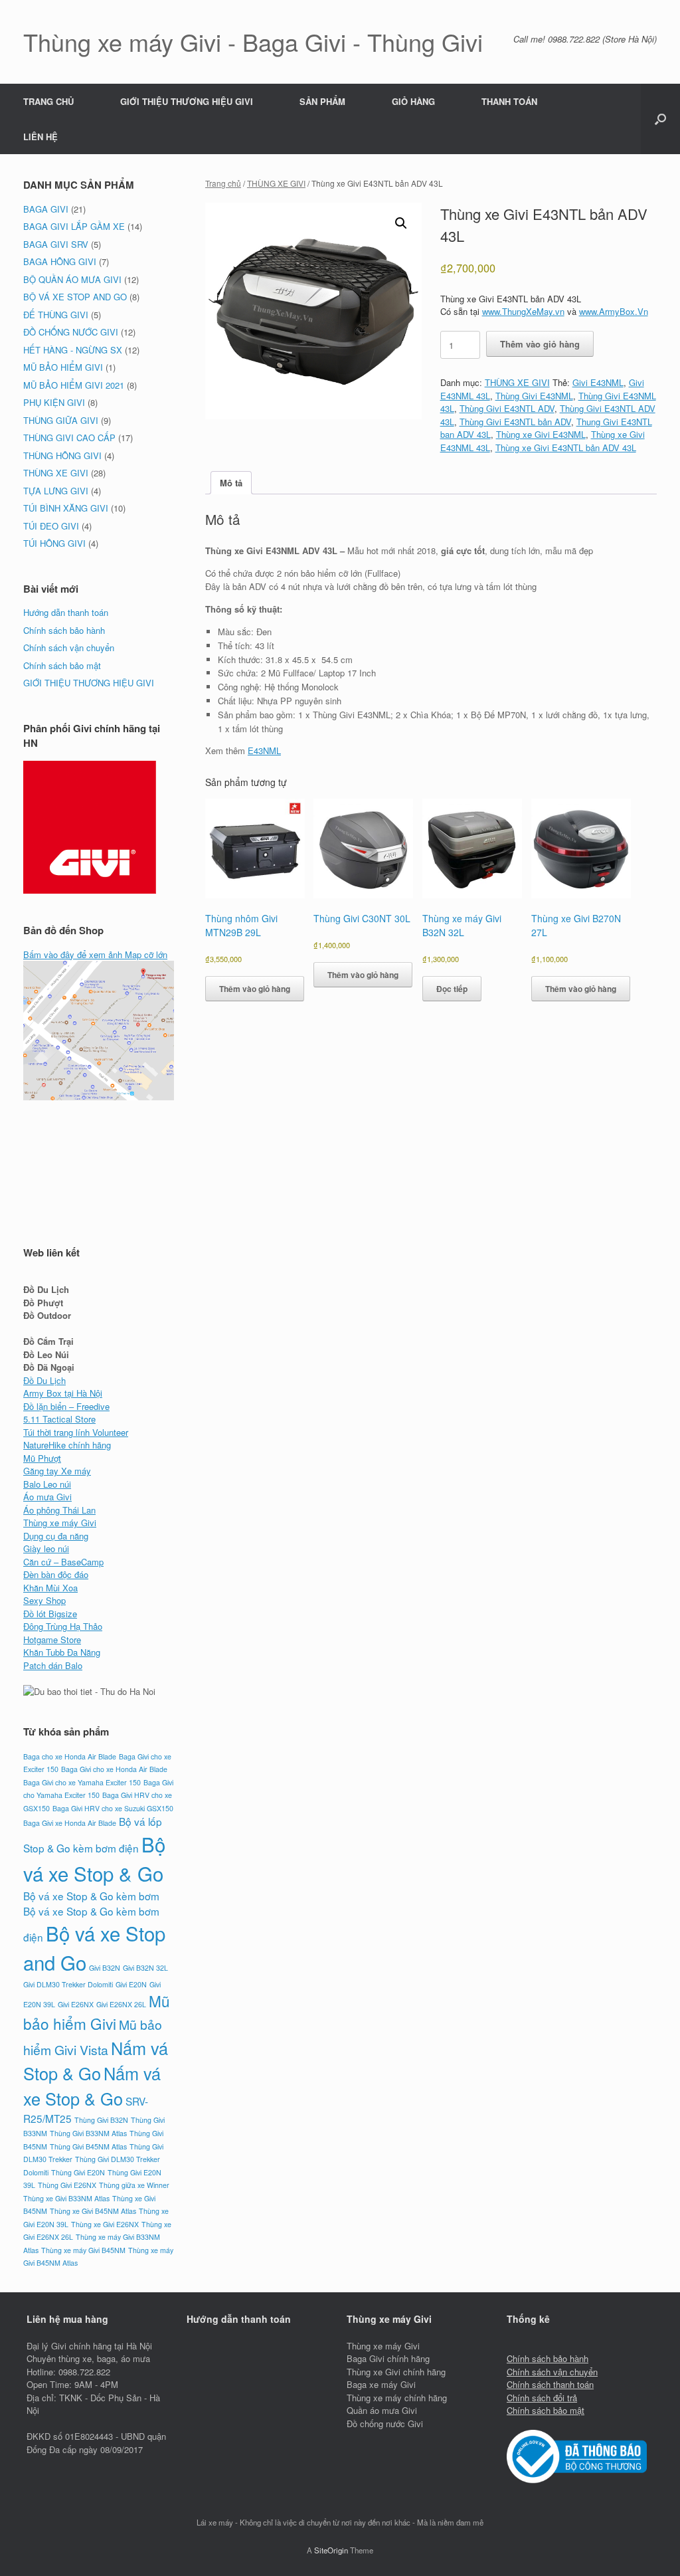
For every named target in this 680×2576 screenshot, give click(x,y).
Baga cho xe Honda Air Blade (70, 1756)
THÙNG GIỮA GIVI (61, 420)
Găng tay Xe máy (57, 1471)
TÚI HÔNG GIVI (54, 543)
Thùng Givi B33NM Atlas (88, 2133)
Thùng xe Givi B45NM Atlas (93, 2211)
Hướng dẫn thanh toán (66, 612)
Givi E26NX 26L (121, 2004)
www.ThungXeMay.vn (523, 311)
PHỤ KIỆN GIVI (54, 402)
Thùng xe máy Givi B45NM (83, 2250)
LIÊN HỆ (41, 137)
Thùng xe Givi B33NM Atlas (66, 2198)
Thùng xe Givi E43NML (541, 434)
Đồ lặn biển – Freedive (66, 1406)
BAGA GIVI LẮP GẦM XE (74, 226)
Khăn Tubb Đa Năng (62, 1652)
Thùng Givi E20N (78, 2172)
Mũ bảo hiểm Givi (97, 2012)
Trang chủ (223, 183)
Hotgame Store (52, 1639)
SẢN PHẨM (322, 101)
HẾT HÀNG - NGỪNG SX (73, 350)
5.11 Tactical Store (59, 1419)
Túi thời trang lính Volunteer (76, 1432)
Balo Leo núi (47, 1484)
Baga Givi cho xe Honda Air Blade (114, 1769)
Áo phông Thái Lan (59, 1510)
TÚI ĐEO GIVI (51, 526)
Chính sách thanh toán (550, 2384)
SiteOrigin (331, 2550)
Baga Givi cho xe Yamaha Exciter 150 (82, 1782)
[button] (660, 119)
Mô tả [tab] (231, 483)
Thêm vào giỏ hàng (540, 344)
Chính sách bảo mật (62, 665)
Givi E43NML (598, 382)
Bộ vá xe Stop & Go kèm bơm (91, 1896)
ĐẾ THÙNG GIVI (56, 315)
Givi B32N (105, 1968)
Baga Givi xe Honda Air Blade (70, 1823)
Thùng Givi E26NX (67, 2185)
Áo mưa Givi (47, 1497)
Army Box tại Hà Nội (63, 1393)
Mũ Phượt (42, 1458)
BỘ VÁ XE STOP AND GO (75, 297)
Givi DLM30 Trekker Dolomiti (68, 1984)
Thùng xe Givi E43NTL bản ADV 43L (566, 447)
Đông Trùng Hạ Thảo (63, 1626)
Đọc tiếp (452, 989)
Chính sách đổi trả (542, 2398)
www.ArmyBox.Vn (614, 311)
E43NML (264, 750)
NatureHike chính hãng (67, 1445)
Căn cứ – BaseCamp (63, 1562)
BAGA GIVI (46, 209)
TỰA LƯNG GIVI (56, 491)
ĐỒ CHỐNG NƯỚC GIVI (71, 332)
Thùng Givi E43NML (534, 396)
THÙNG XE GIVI (276, 183)
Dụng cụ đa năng (56, 1536)
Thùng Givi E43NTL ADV (507, 408)
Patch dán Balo (53, 1665)
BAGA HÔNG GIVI (60, 261)
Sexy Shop (44, 1600)
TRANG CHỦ (48, 101)
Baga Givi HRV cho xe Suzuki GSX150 (113, 1808)
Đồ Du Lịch (44, 1380)
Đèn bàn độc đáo (56, 1574)
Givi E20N (131, 1984)
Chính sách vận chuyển (69, 647)
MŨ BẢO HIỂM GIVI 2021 (74, 385)
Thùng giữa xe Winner (134, 2185)
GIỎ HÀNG (413, 101)
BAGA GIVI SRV (56, 244)
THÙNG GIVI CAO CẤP (69, 438)
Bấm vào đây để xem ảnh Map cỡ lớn (95, 954)
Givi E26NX (76, 2004)
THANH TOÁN (509, 101)
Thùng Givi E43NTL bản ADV (515, 422)
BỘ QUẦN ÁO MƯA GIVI (72, 279)
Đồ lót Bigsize (50, 1614)
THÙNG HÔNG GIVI (62, 455)
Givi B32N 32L (145, 1968)
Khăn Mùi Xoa (50, 1588)
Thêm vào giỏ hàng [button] (255, 989)
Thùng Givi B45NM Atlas (88, 2146)
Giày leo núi (46, 1548)
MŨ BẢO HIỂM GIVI (63, 367)
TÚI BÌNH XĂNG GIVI (66, 508)
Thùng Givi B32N (101, 2120)
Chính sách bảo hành (64, 630)
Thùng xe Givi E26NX (105, 2224)
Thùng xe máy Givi (60, 1523)
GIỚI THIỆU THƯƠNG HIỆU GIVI (187, 101)
